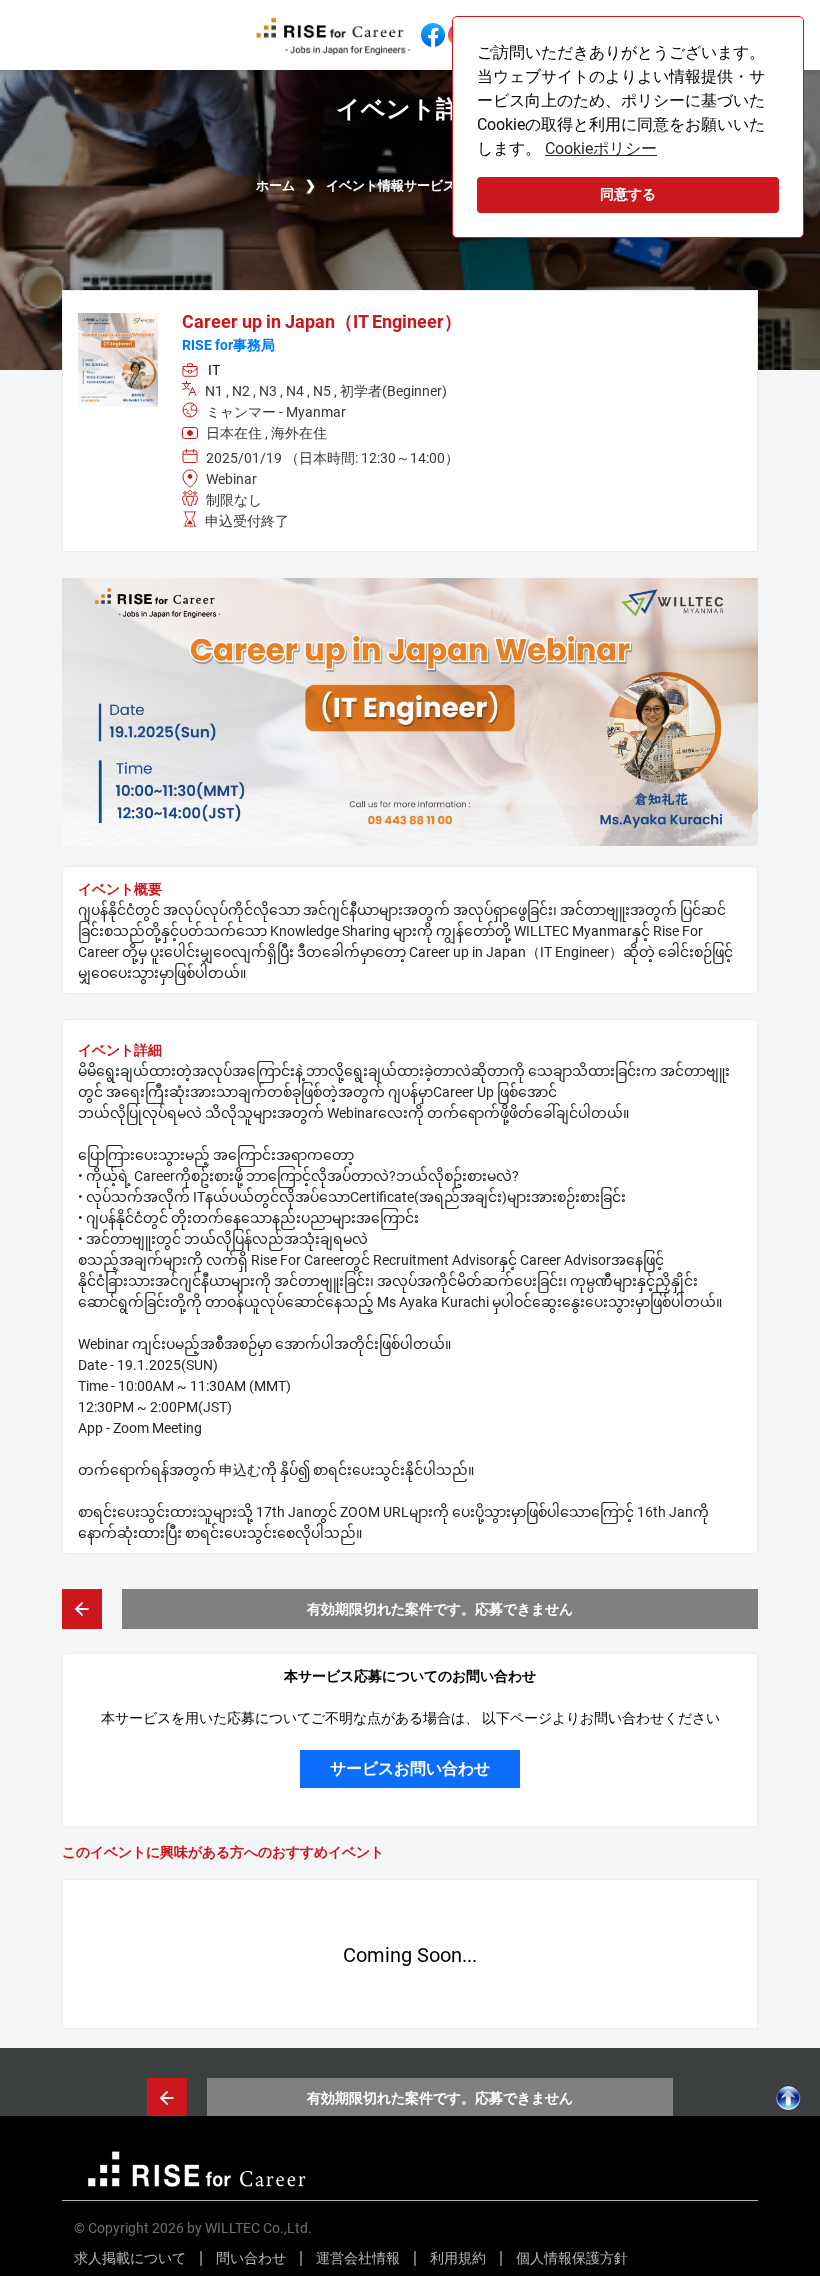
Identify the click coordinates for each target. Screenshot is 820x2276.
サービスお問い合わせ (410, 1768)
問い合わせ (251, 2258)
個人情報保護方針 (572, 2258)
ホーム (275, 185)
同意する (628, 194)
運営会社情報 (358, 2258)
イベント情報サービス (391, 185)
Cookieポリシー (601, 148)
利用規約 (458, 2258)
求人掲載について (130, 2258)
